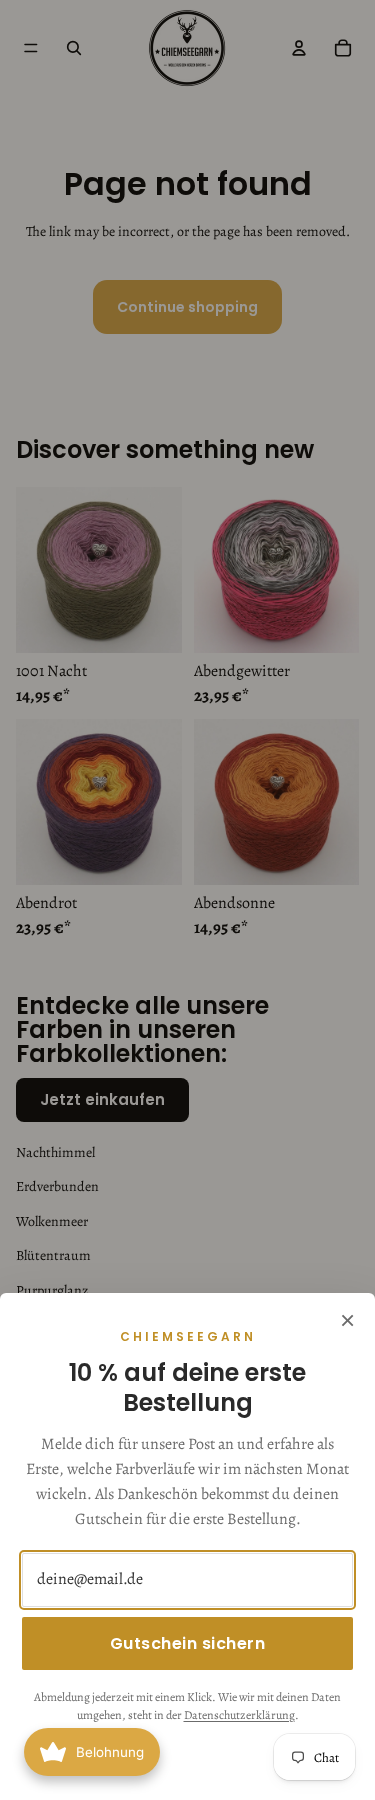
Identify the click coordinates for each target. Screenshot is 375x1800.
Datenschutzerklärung (239, 1715)
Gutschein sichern (188, 1643)
